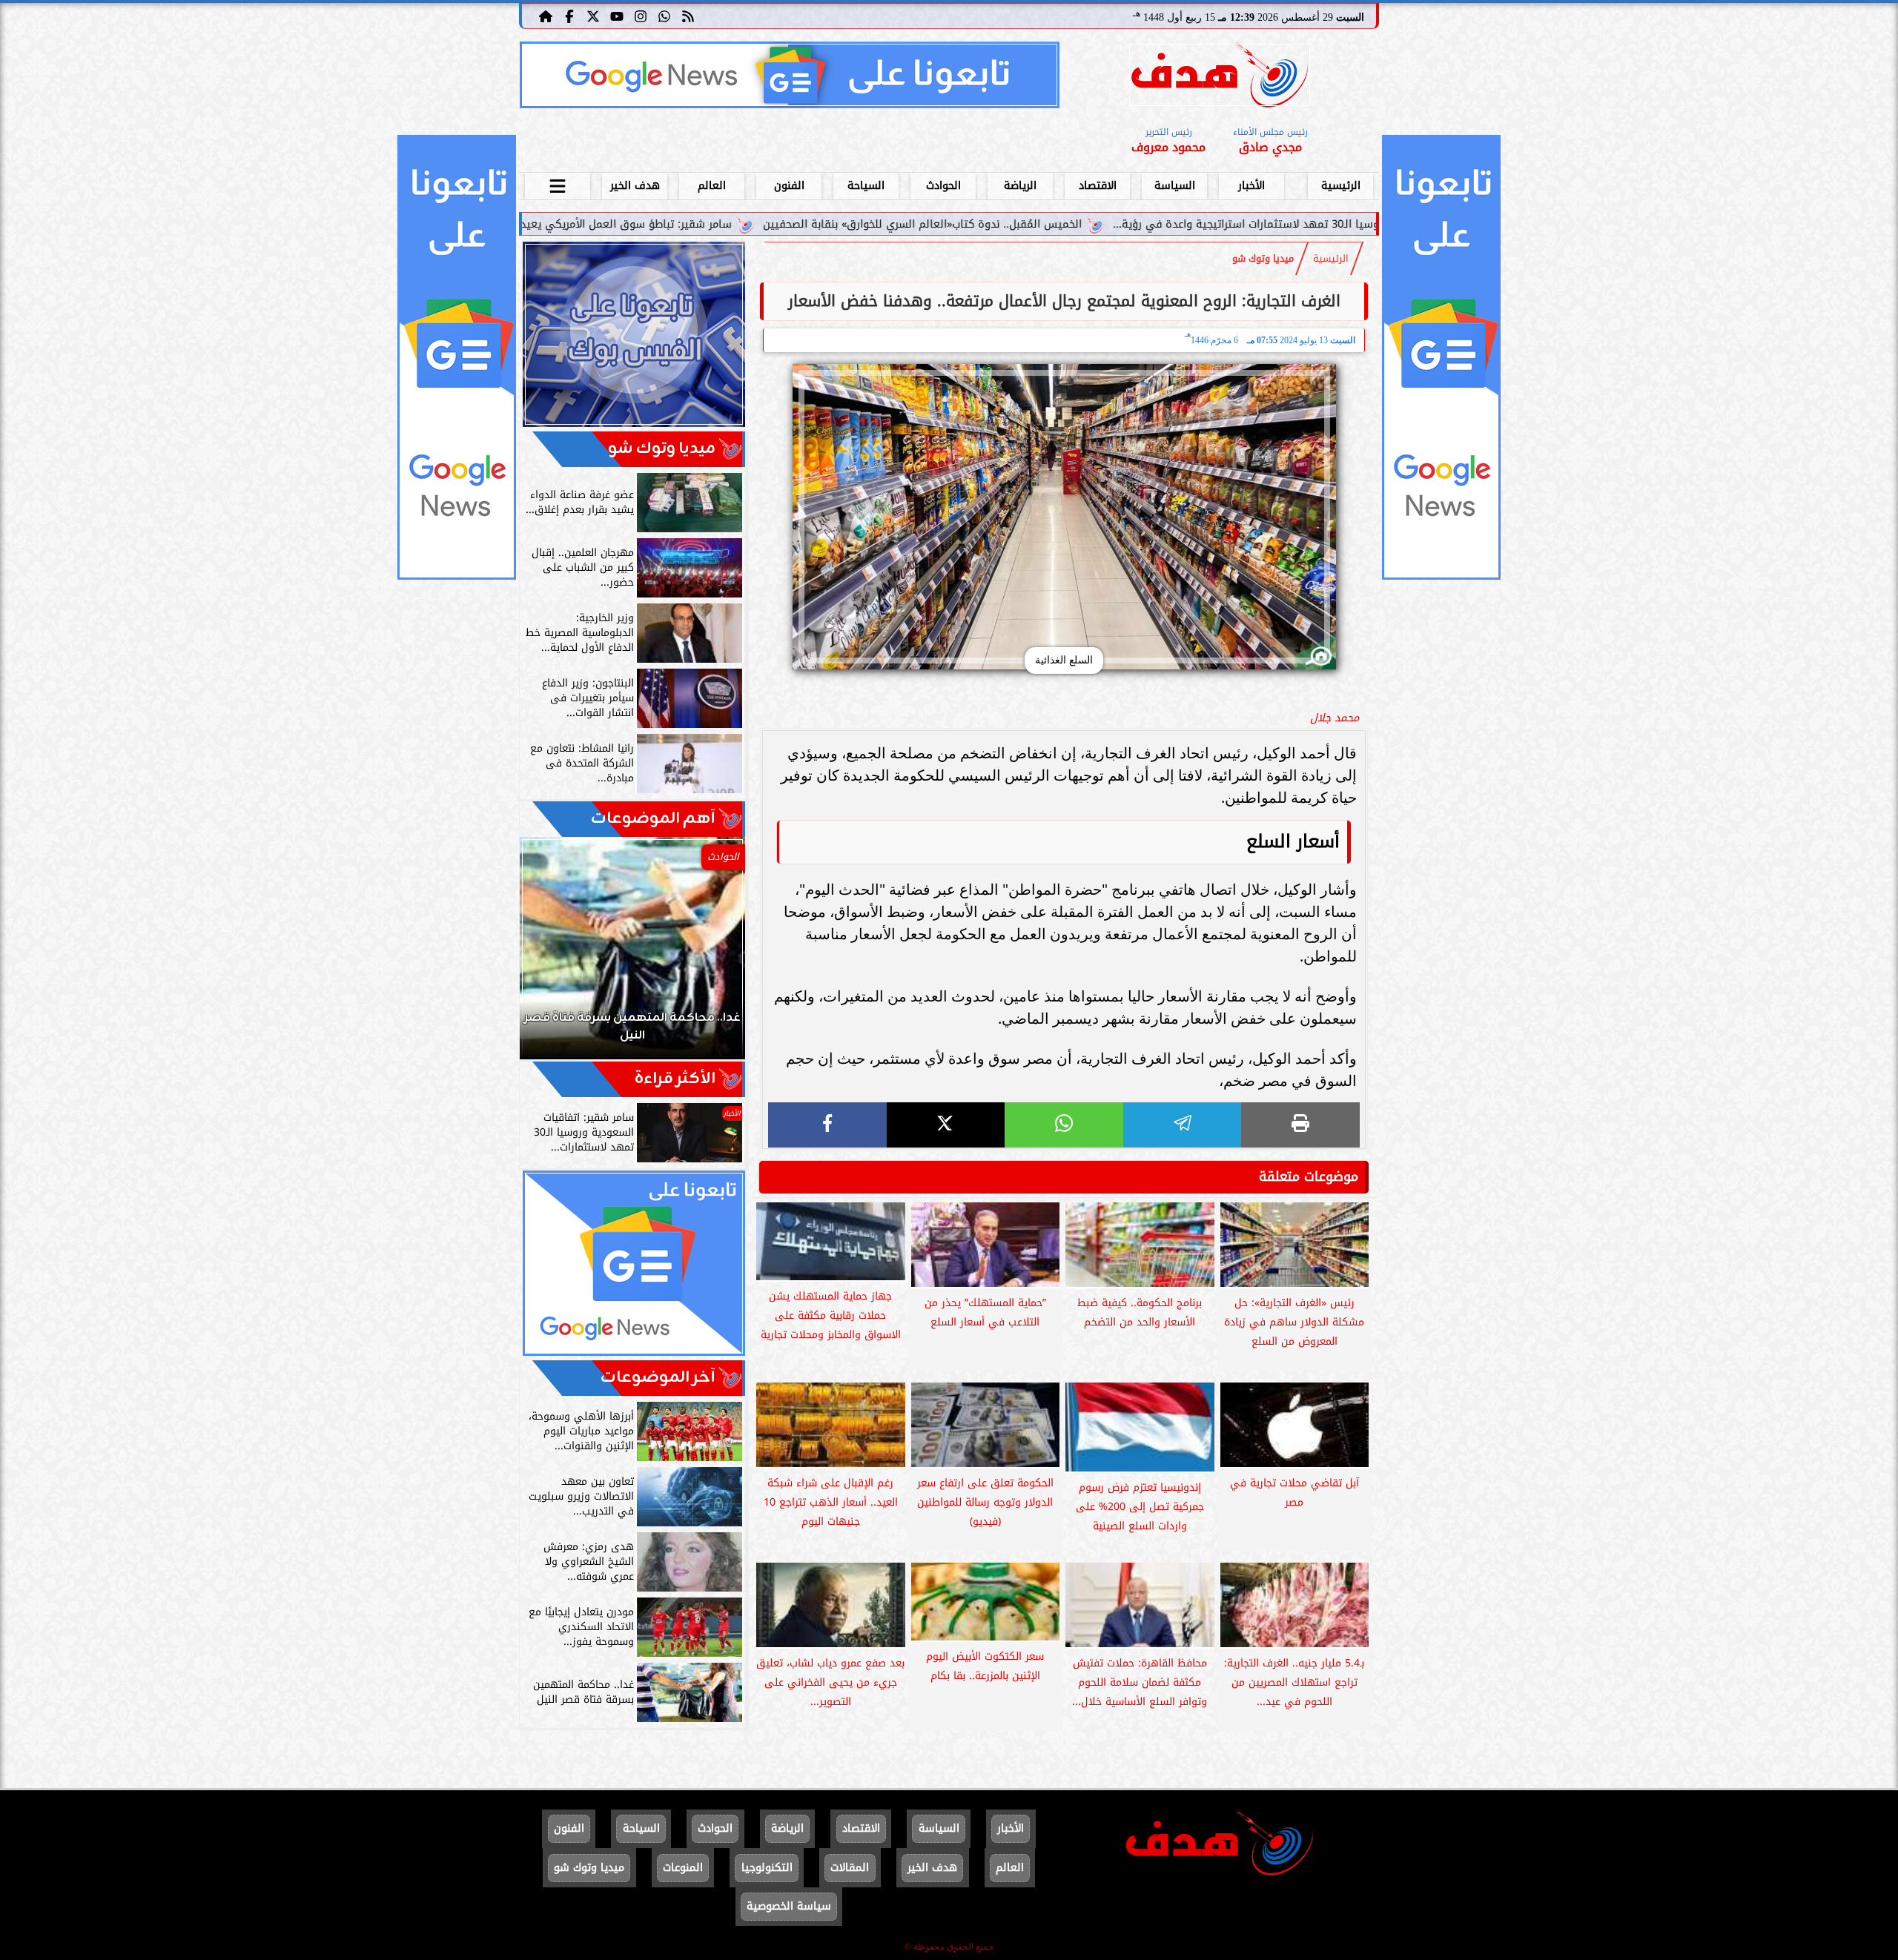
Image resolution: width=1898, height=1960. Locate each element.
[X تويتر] (593, 16)
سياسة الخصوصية (789, 1906)
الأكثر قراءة (675, 1079)
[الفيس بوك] (569, 16)
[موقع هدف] (1220, 77)
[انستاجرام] (641, 16)
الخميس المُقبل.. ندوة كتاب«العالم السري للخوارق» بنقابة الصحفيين (1077, 224)
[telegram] (1183, 1125)
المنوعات (683, 1868)
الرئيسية (1341, 186)
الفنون (789, 186)
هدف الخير (635, 186)
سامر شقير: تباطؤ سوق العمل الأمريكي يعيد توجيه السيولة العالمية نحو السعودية (690, 224)
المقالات (850, 1868)
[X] (946, 1125)
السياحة (866, 186)
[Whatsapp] (664, 16)
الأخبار (1251, 186)
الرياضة (1020, 186)
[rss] (688, 16)
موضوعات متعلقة (1309, 1176)
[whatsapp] (1064, 1125)
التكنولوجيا (767, 1868)
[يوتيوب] (617, 16)
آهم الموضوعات (653, 819)
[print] (1300, 1125)
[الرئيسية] (546, 16)
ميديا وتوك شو (1263, 259)
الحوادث (943, 186)
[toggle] (558, 184)
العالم (712, 186)
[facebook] (827, 1125)
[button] (551, 956)
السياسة (1175, 186)
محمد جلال (1335, 718)
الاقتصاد (1098, 186)
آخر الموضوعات (658, 1378)
